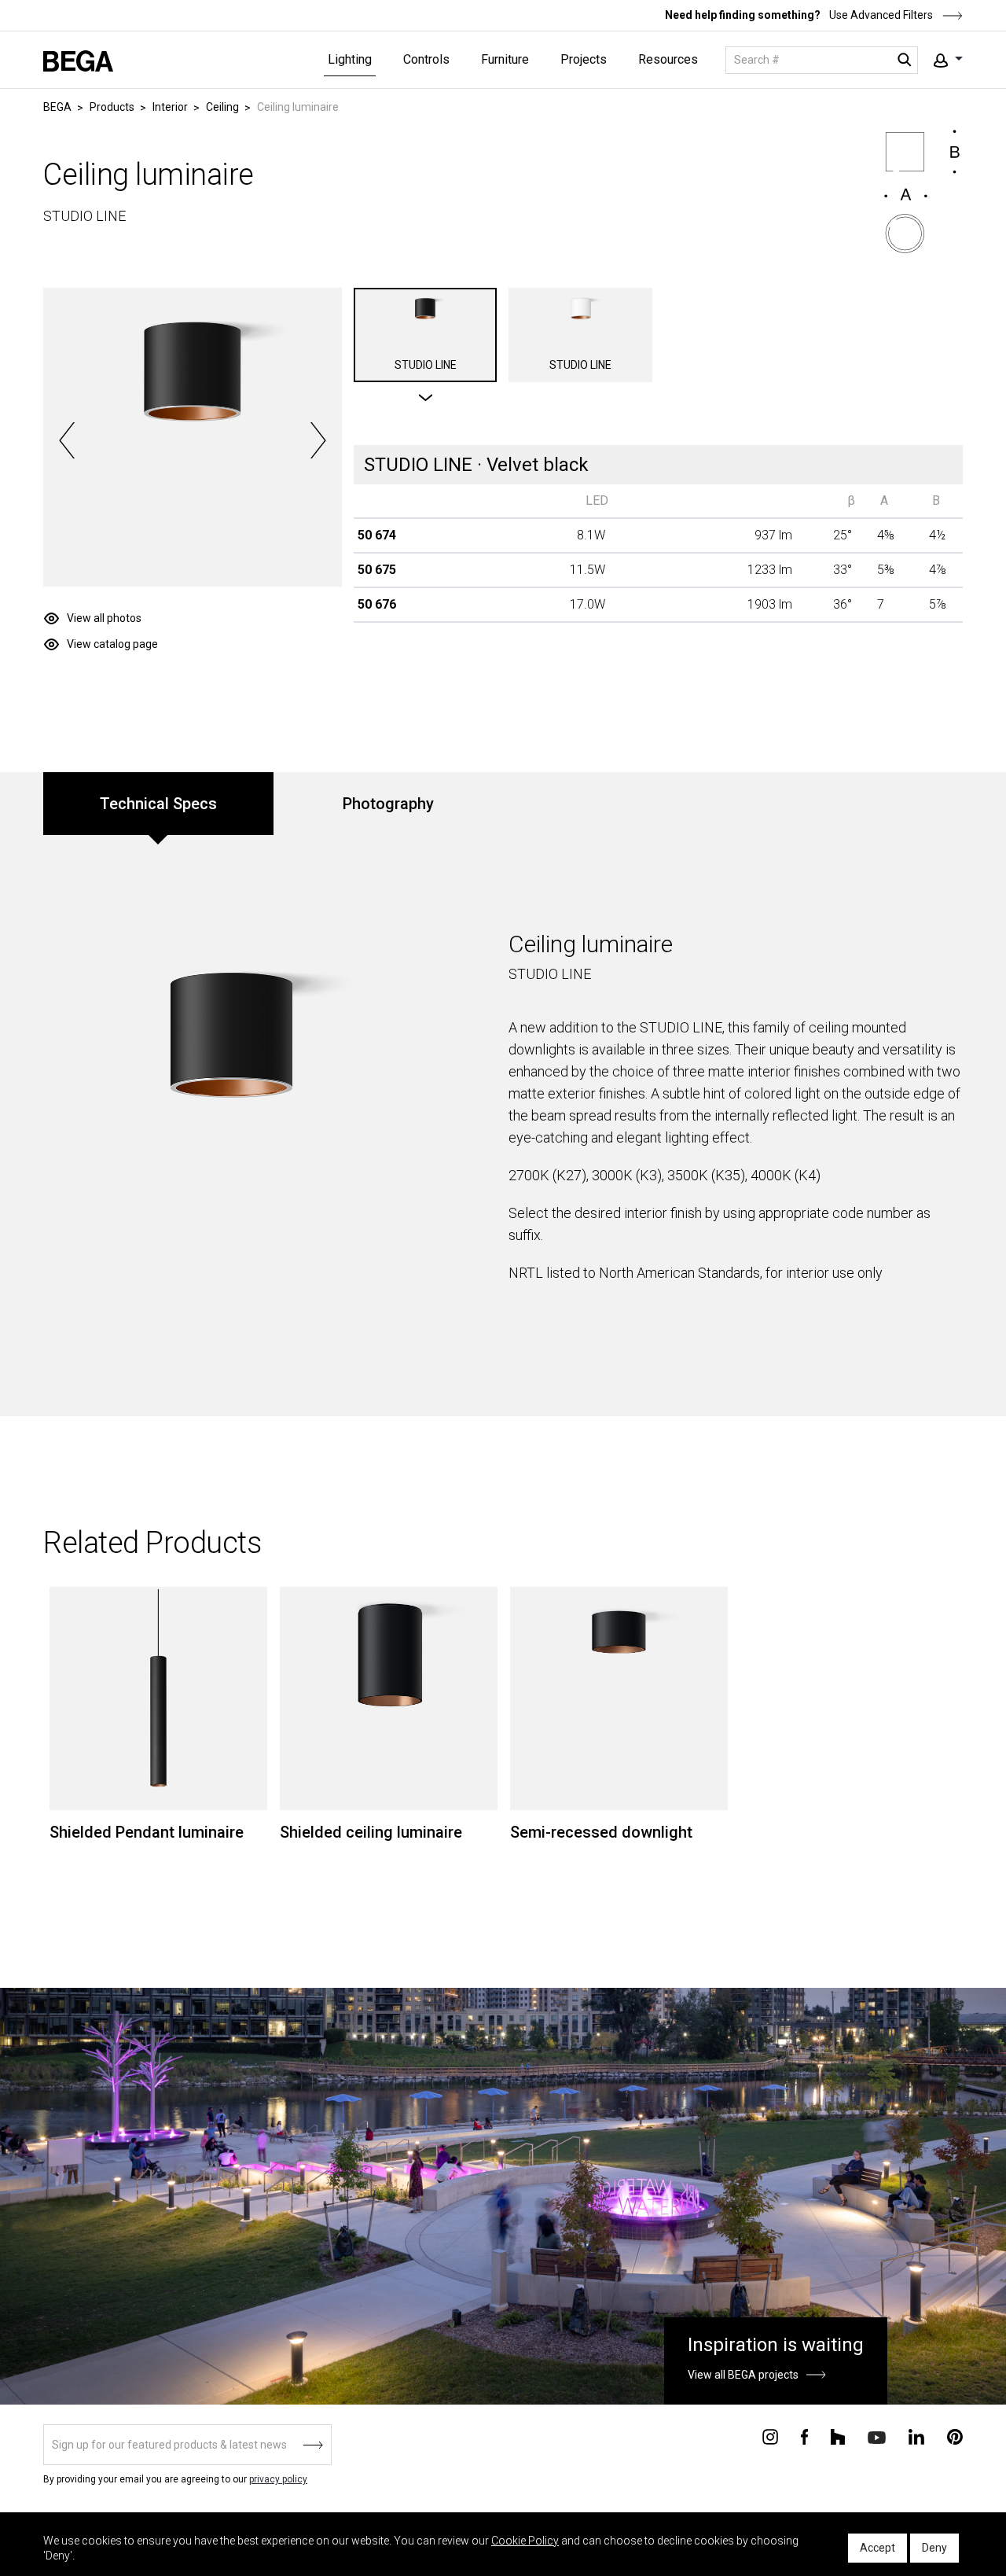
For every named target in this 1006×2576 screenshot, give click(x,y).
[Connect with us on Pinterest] (955, 2436)
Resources (668, 59)
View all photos (104, 618)
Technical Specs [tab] (158, 804)
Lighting (350, 59)
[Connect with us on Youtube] (877, 2436)
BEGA (57, 107)
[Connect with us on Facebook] (804, 2436)
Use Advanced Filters (880, 15)
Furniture (505, 59)
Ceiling (222, 107)
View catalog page (112, 644)
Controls (426, 59)
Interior (170, 107)
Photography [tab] (388, 804)
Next (318, 440)
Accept (877, 2548)
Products (112, 107)
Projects (584, 59)
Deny (934, 2548)
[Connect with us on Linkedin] (916, 2436)
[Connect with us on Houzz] (838, 2436)
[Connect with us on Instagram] (770, 2436)
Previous (67, 440)
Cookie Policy (525, 2541)
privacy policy (278, 2479)
